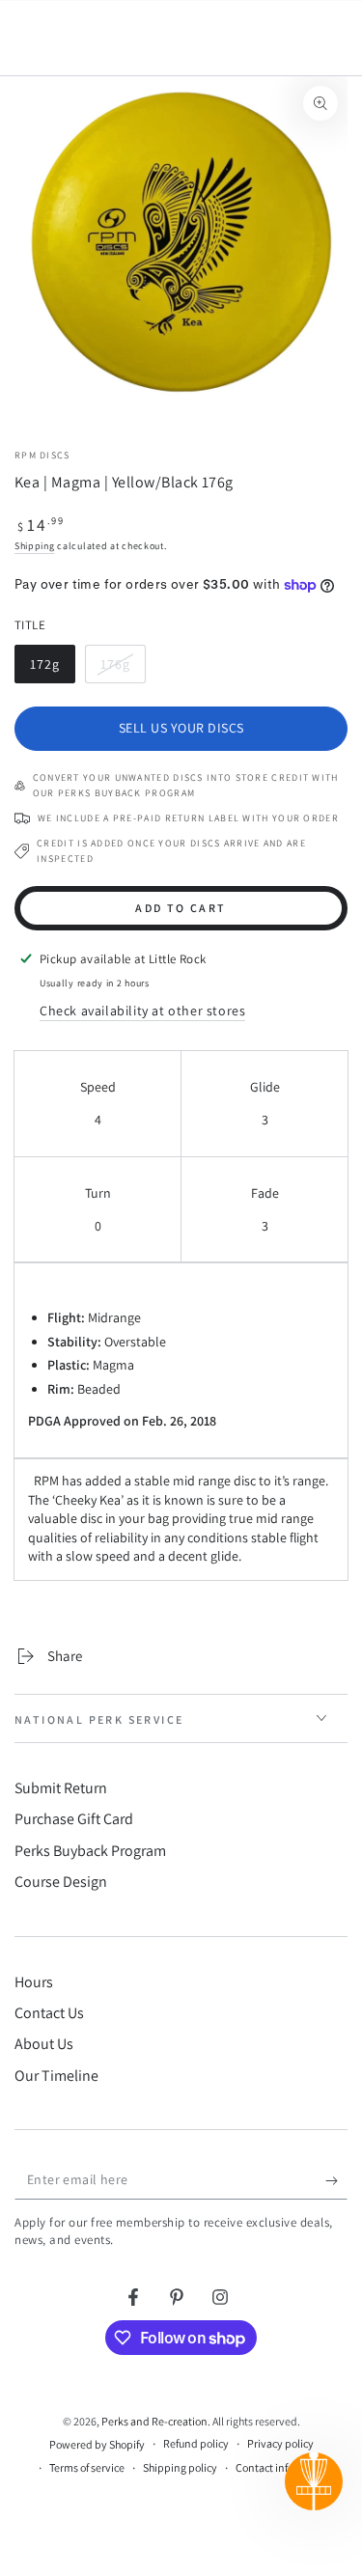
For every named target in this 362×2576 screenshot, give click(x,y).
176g (123, 669)
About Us (44, 2044)
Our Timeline (56, 2076)
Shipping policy (180, 2467)
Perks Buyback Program (90, 1851)
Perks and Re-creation (154, 2421)
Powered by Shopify (97, 2444)
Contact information (284, 2467)
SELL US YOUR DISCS (181, 728)
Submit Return (61, 1788)
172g (52, 669)
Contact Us (49, 2013)
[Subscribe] (336, 2180)
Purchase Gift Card (74, 1819)
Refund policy (196, 2443)
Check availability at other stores (142, 1011)
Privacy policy (280, 2443)
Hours (34, 1982)
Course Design (61, 1882)
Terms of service (87, 2467)
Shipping (35, 546)
